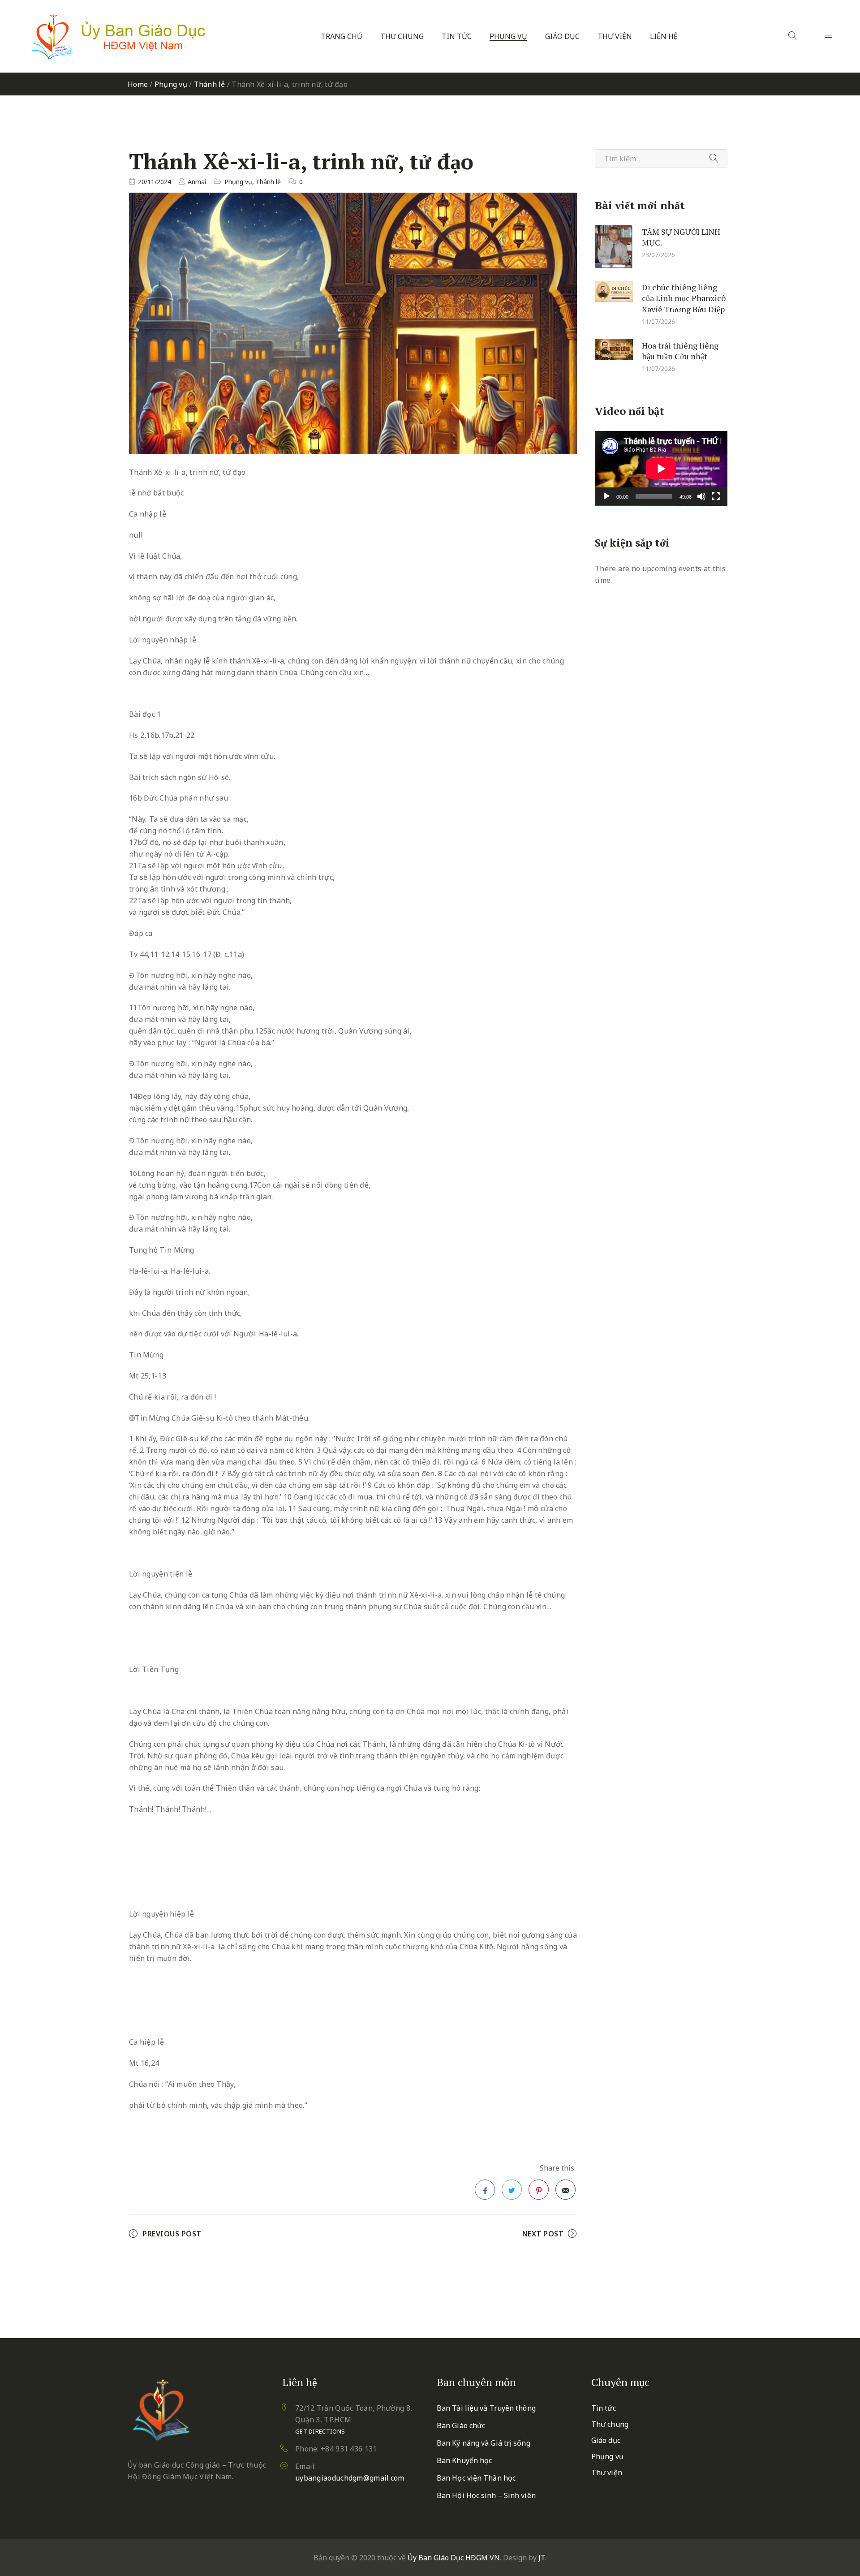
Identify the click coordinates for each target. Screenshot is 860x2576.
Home (138, 84)
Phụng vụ (508, 37)
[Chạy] (606, 496)
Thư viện (615, 37)
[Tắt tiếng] (701, 496)
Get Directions (320, 2431)
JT (542, 2558)
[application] (661, 468)
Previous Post (172, 2234)
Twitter (512, 2190)
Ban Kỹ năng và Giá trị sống (484, 2443)
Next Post (543, 2234)
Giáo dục (562, 37)
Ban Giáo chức (461, 2425)
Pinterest (539, 2190)
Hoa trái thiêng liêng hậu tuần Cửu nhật (680, 351)
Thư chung (402, 37)
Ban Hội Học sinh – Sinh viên (486, 2495)
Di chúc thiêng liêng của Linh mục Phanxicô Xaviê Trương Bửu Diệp (684, 298)
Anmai (197, 182)
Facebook (485, 2190)
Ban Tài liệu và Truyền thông (486, 2408)
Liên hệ (664, 37)
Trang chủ (342, 37)
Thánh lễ (210, 84)
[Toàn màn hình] (716, 496)
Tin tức (457, 37)
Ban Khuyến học (464, 2460)
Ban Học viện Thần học (476, 2478)
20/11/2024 (155, 182)
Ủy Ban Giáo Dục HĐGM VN (454, 2558)
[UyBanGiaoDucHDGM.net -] (118, 36)
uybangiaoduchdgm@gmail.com (350, 2478)
